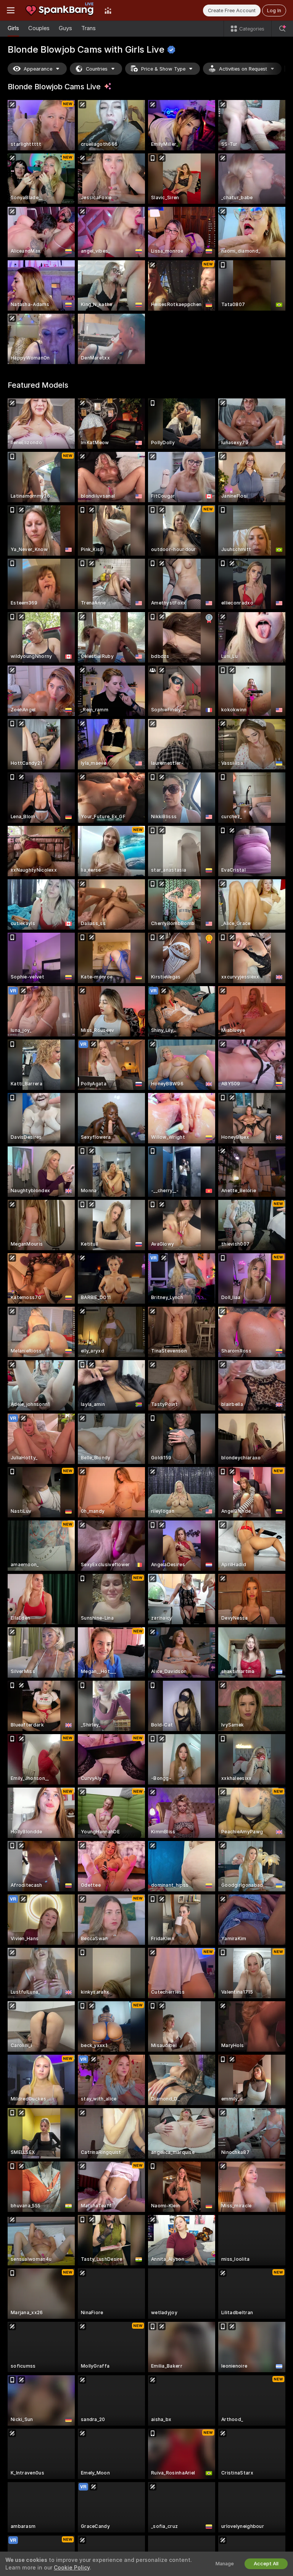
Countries (97, 69)
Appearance (38, 69)
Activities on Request (243, 69)
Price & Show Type (163, 69)
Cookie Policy (72, 2568)
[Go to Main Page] (60, 10)
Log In (274, 10)
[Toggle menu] (11, 10)
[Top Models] (108, 10)
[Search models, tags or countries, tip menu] (282, 29)
